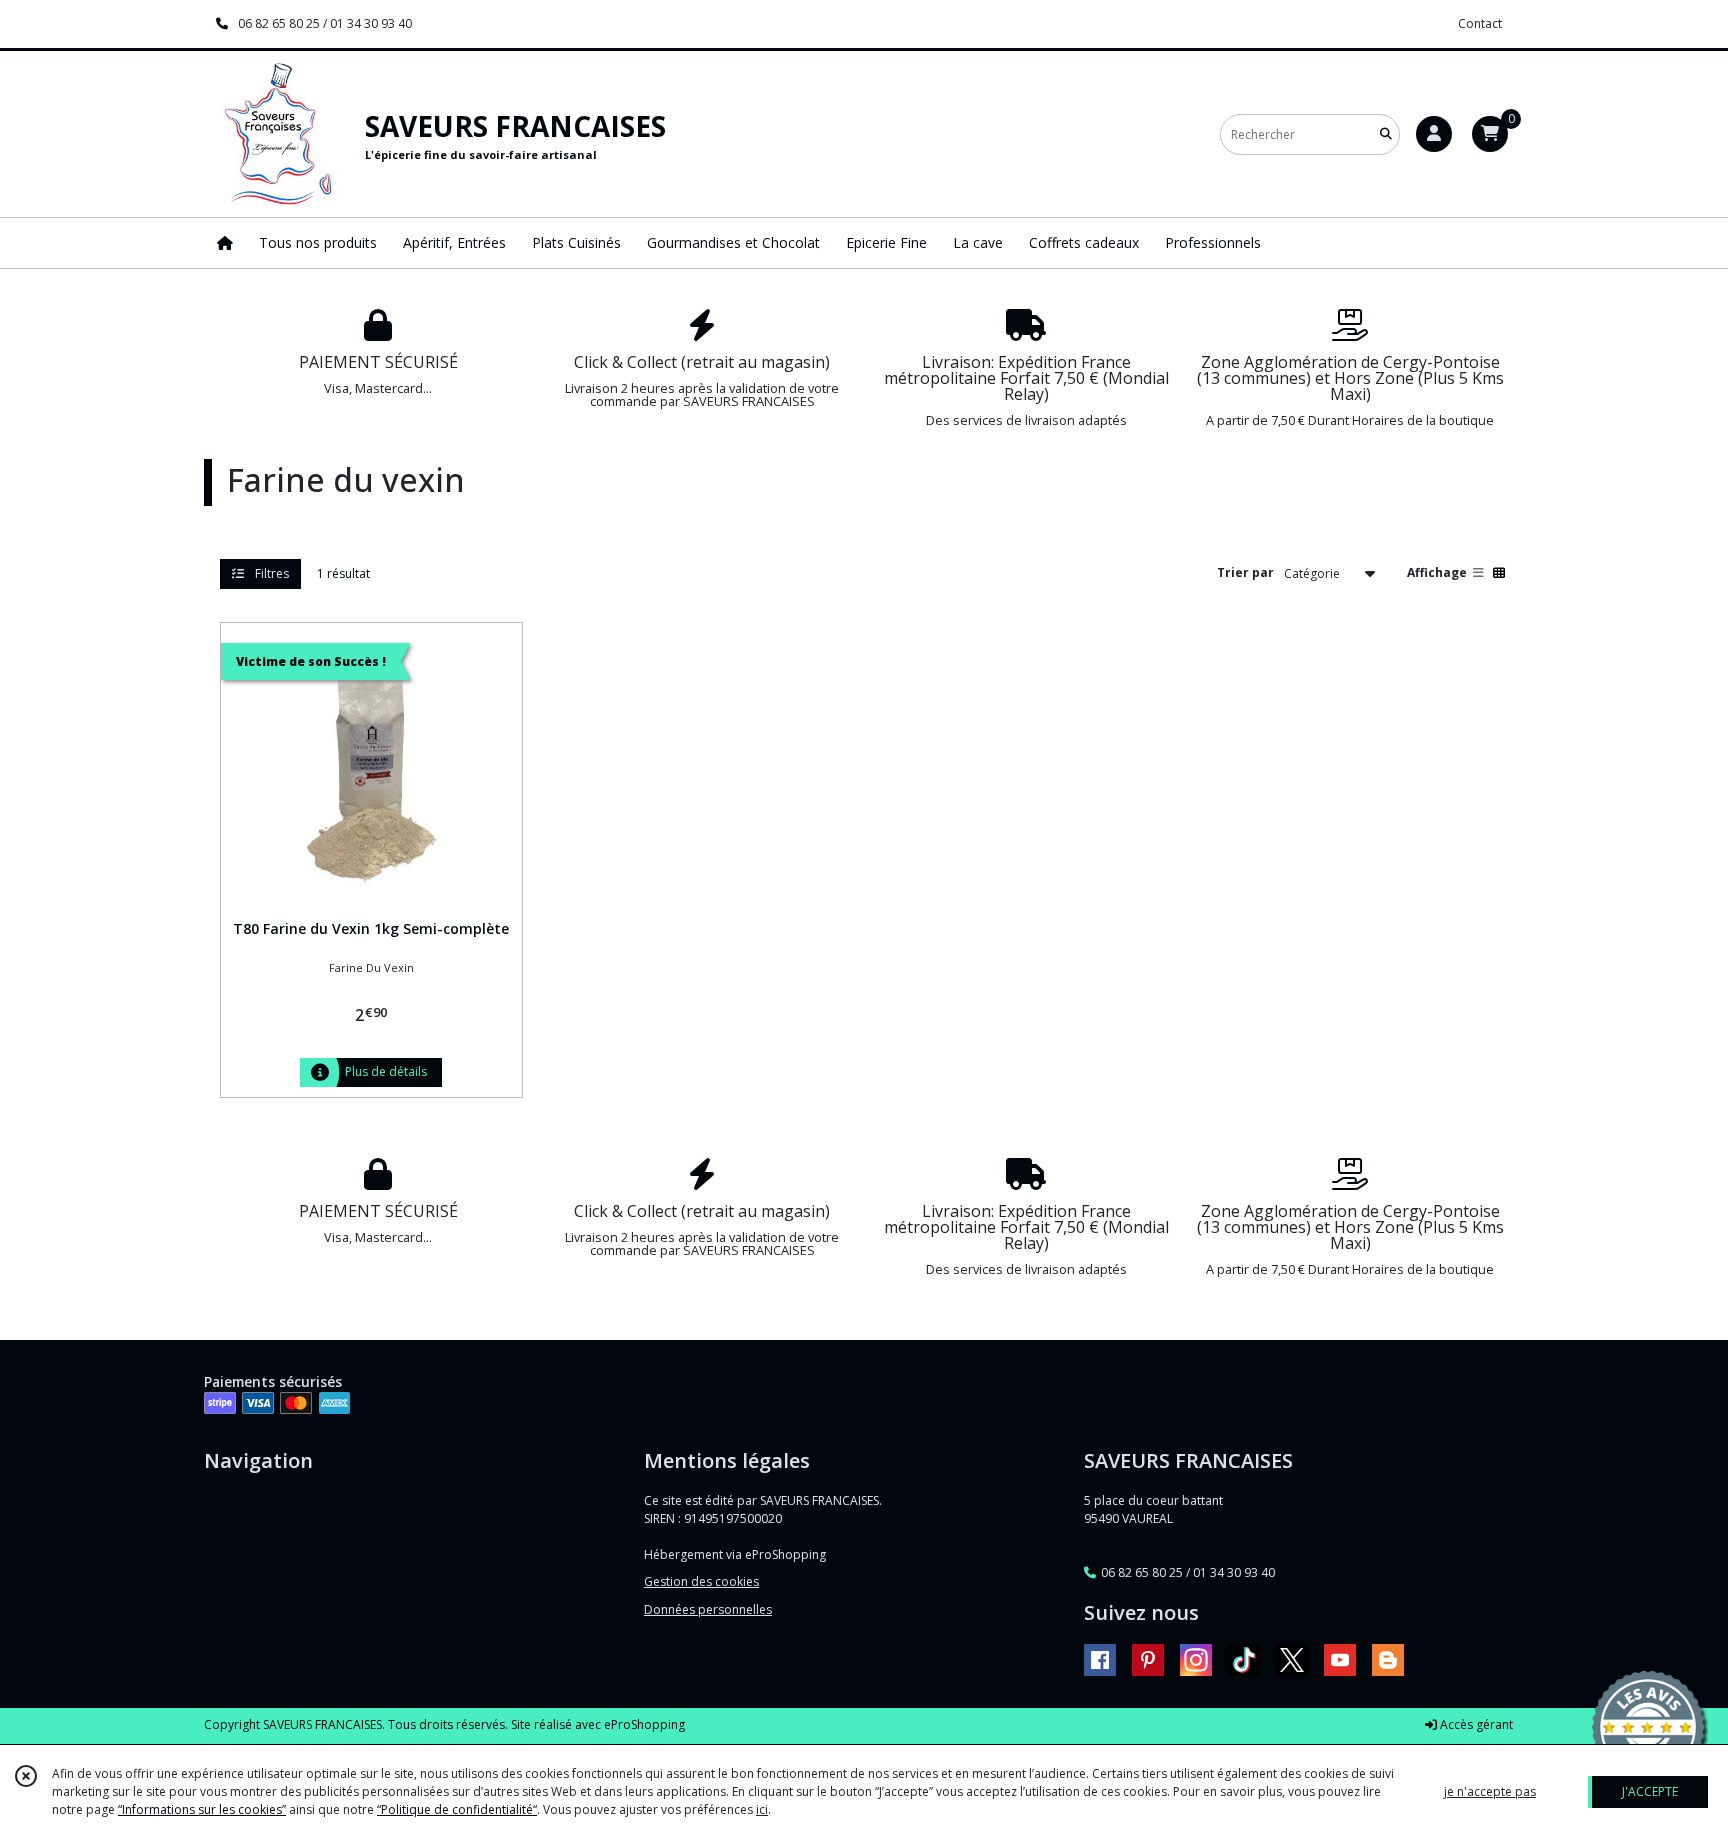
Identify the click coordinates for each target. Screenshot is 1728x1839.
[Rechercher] (1386, 134)
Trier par (1245, 572)
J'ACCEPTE (1650, 1791)
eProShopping (644, 1724)
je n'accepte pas (1490, 1791)
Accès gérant (1475, 1724)
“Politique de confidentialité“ (457, 1809)
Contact (1480, 23)
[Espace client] (1434, 134)
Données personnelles (708, 1609)
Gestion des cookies (701, 1581)
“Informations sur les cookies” (202, 1809)
